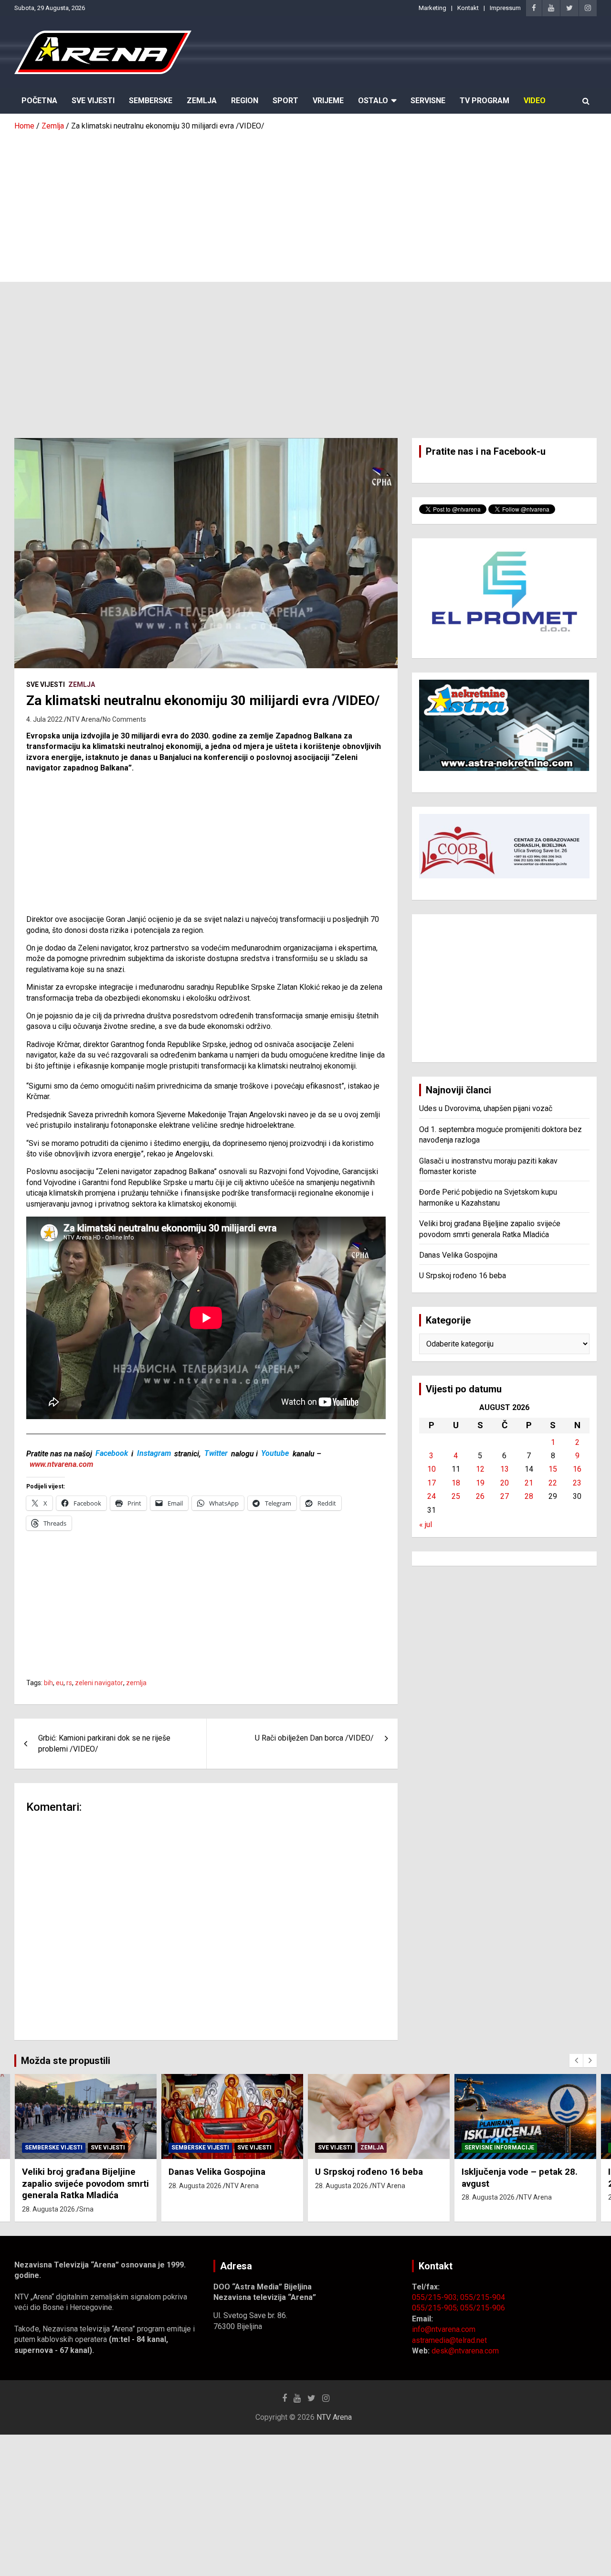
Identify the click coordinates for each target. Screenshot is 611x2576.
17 (432, 1483)
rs (69, 1683)
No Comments (124, 719)
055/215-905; (436, 2308)
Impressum (505, 8)
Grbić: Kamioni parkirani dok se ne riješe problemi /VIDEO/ (104, 1743)
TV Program (485, 101)
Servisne (428, 101)
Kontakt (468, 8)
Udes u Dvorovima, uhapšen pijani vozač (486, 1108)
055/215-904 (483, 2297)
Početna (39, 101)
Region (245, 101)
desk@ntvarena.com (465, 2351)
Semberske (151, 101)
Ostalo (373, 101)
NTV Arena (83, 719)
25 (456, 1496)
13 (505, 1469)
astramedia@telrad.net (449, 2340)
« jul (426, 1524)
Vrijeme (328, 101)
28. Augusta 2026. (49, 2209)
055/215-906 (483, 2308)
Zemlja (202, 101)
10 (432, 1469)
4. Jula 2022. (45, 719)
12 (480, 1469)
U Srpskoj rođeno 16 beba (463, 1276)
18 (456, 1483)
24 (432, 1496)
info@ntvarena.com (444, 2329)
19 (480, 1483)
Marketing (432, 8)
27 (505, 1496)
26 (480, 1496)
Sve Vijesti (93, 101)
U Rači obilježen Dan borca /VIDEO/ (314, 1738)
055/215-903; (436, 2297)
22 (553, 1483)
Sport (285, 101)
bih (48, 1683)
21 (529, 1483)
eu (60, 1683)
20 (505, 1483)
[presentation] (576, 2061)
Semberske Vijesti (54, 2148)
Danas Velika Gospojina (458, 1255)
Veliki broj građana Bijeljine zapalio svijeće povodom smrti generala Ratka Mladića (85, 2183)
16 (577, 1469)
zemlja (136, 1683)
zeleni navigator (99, 1683)
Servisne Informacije (499, 2148)
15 (553, 1469)
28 (529, 1496)
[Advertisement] (305, 203)
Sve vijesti (46, 684)
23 (577, 1483)
